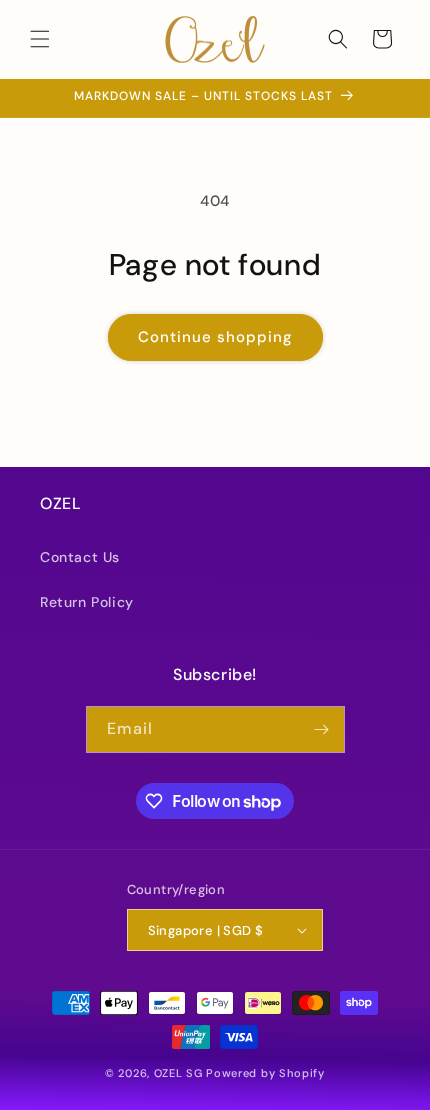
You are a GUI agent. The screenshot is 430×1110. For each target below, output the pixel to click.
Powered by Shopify (265, 1073)
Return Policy (87, 602)
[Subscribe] (322, 729)
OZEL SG (178, 1073)
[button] (40, 39)
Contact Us (80, 557)
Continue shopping (215, 337)
